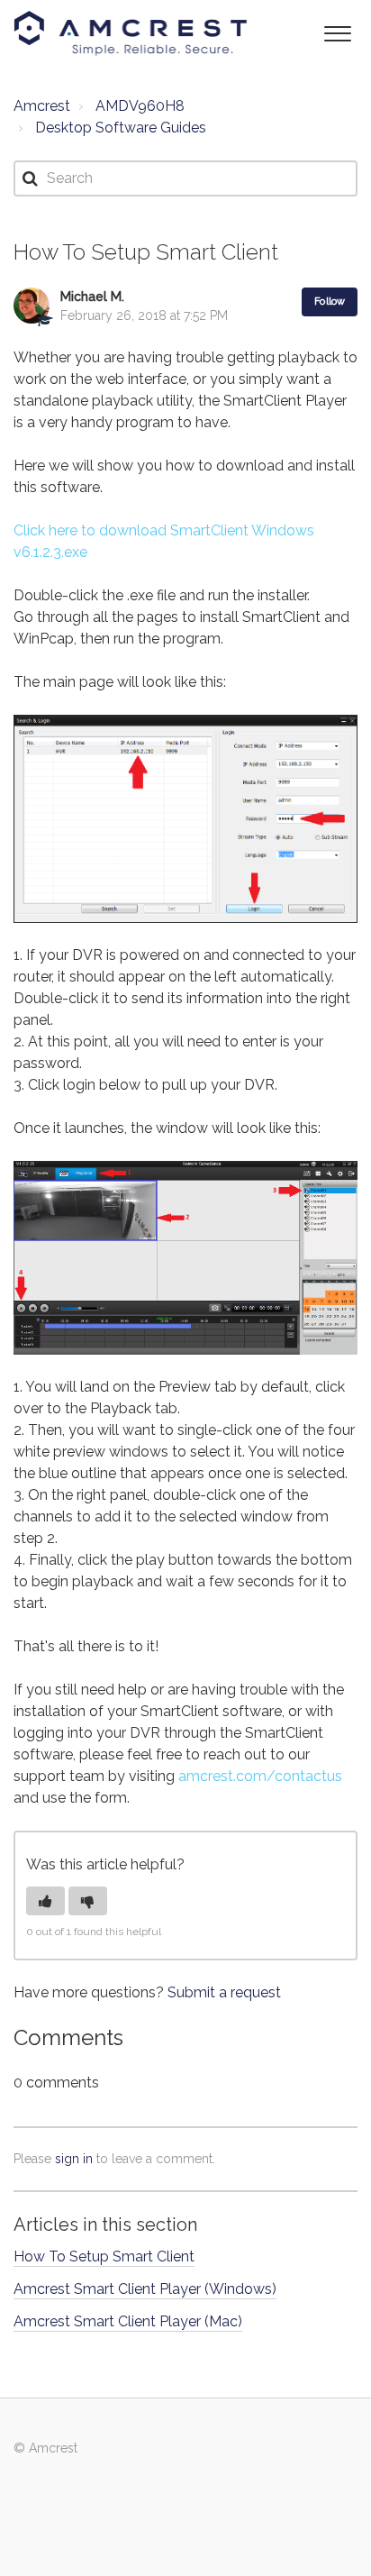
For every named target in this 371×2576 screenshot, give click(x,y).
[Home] (131, 33)
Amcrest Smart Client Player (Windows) (145, 2289)
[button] (337, 32)
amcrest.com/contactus (260, 1776)
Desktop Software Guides (121, 128)
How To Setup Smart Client (104, 2256)
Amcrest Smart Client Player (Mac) (128, 2321)
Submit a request (224, 1992)
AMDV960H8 (140, 106)
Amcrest (42, 106)
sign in (74, 2159)
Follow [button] (330, 301)
